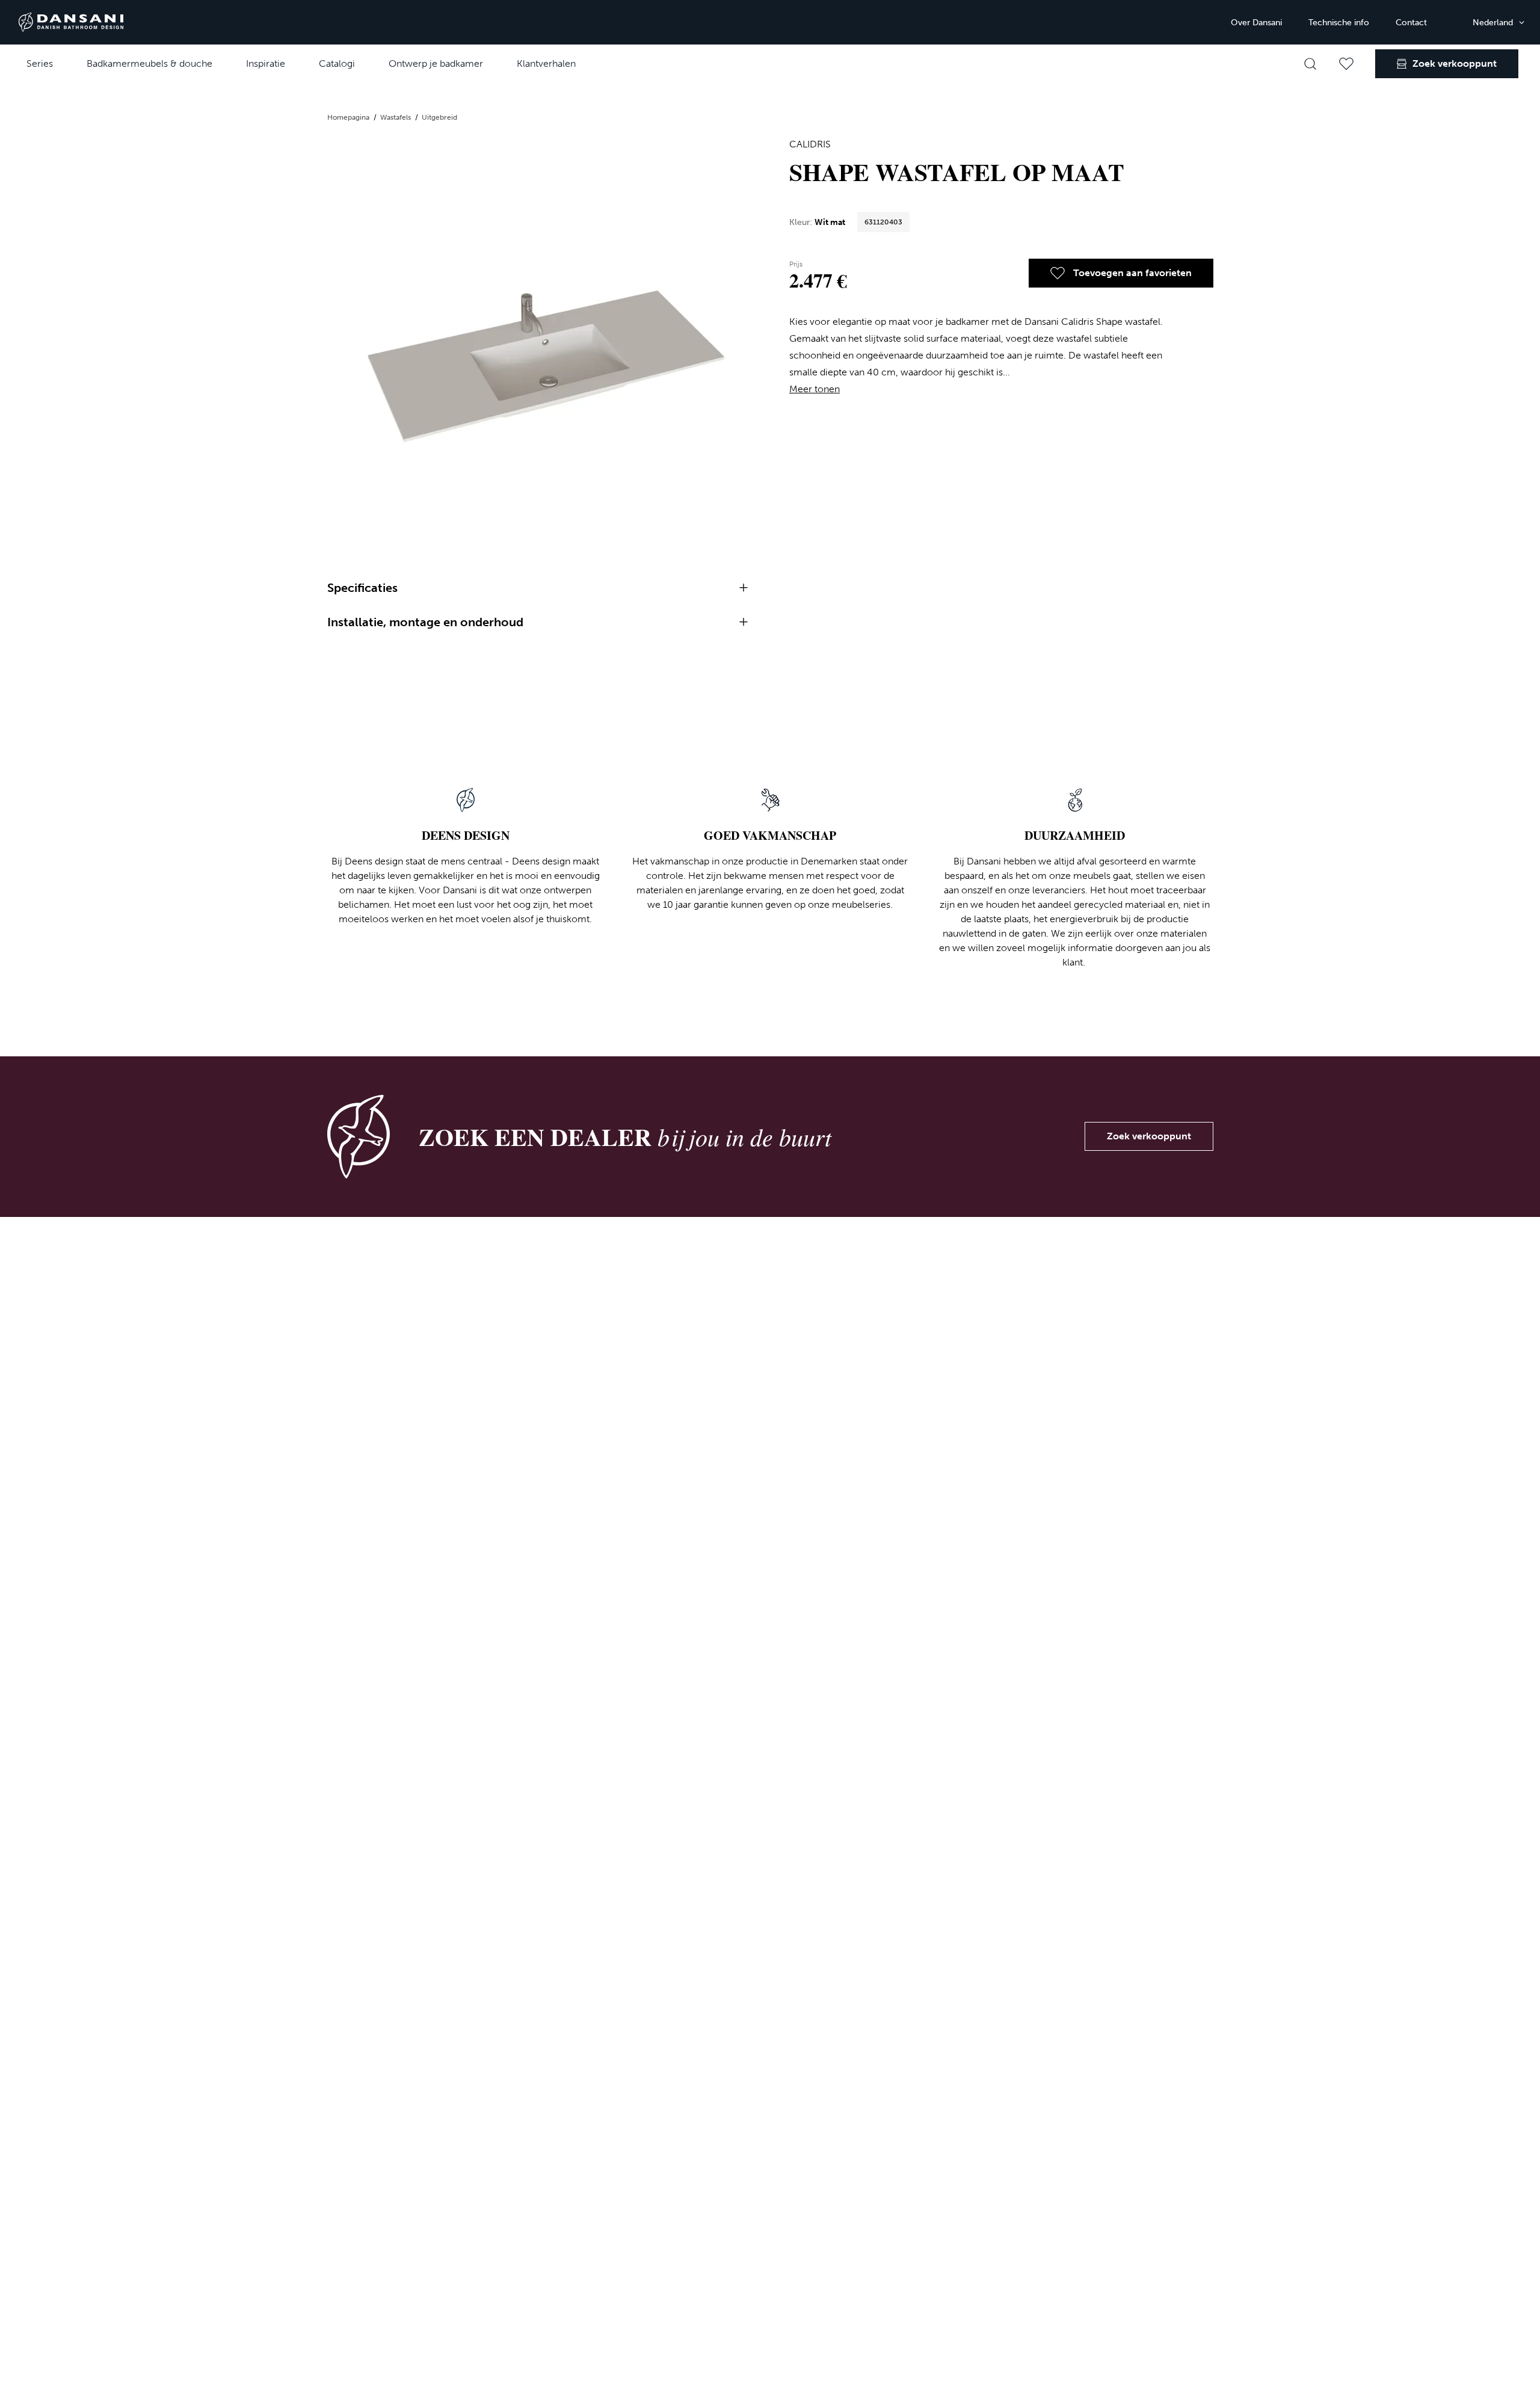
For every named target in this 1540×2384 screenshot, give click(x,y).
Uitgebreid (439, 117)
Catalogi (337, 63)
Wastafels (396, 117)
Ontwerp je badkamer (436, 63)
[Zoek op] (1310, 64)
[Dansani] (71, 22)
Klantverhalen (546, 63)
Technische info (1339, 23)
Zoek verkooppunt (1149, 1136)
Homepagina (349, 117)
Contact (1411, 23)
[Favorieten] (1346, 64)
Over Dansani (1256, 23)
